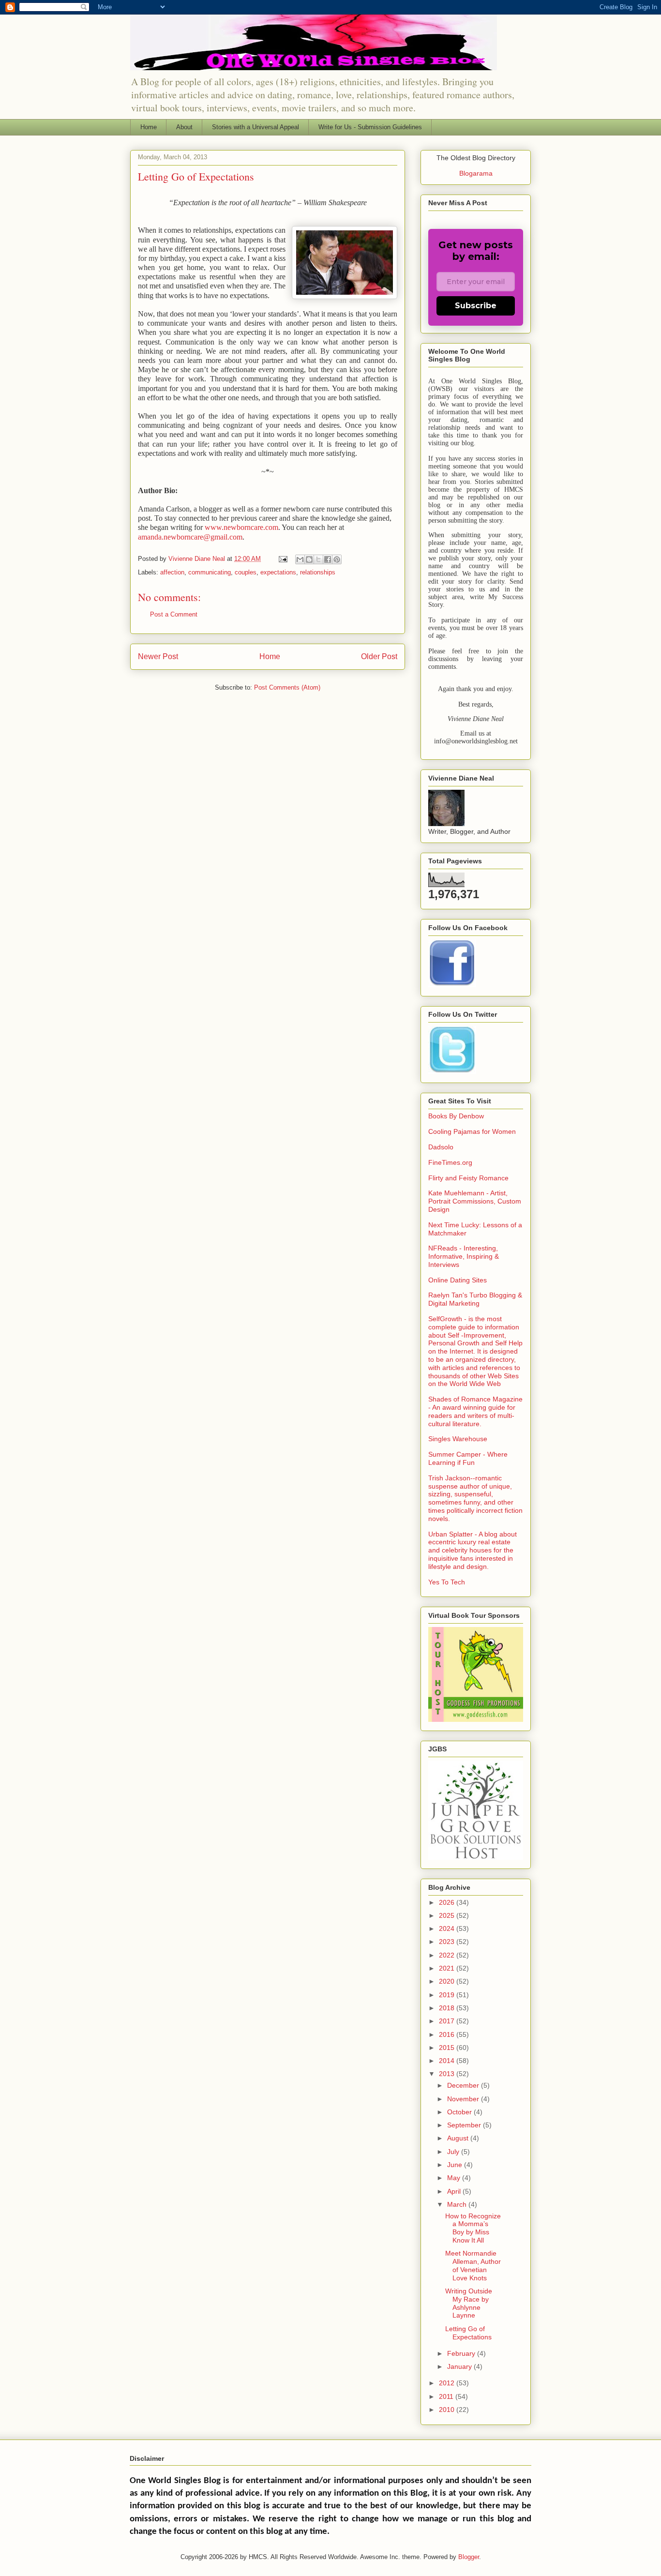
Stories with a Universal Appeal (255, 127)
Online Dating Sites (458, 1280)
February (462, 2353)
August (459, 2138)
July (454, 2152)
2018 (448, 2008)
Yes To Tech (447, 1582)
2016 (448, 2034)
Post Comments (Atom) (287, 687)
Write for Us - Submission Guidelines (370, 127)
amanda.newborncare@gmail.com (190, 537)
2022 (448, 1955)
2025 (448, 1915)
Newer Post (158, 656)
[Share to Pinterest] (337, 559)
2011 (447, 2396)
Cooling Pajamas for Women (472, 1131)
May (455, 2178)
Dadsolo (441, 1147)
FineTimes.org (450, 1162)
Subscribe (476, 306)
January (460, 2366)
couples (246, 572)
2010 (448, 2410)
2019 (448, 1995)
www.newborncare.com (241, 527)
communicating (210, 572)
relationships (318, 572)
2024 (448, 1928)
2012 (448, 2383)
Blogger (469, 2557)
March (458, 2204)
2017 (448, 2021)
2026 (448, 1902)
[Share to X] (318, 559)
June (456, 2165)
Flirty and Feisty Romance (468, 1178)
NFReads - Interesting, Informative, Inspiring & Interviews (464, 1256)
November (464, 2099)
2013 (448, 2074)
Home (149, 127)
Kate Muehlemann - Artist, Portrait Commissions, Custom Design (475, 1201)
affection (172, 572)
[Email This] (300, 559)
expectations (278, 572)
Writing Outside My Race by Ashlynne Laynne (469, 2303)
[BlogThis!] (309, 559)
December (464, 2085)
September (465, 2125)
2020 (448, 1981)
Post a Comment (174, 614)
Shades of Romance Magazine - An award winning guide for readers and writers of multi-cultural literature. (475, 1411)
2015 (448, 2048)
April (455, 2191)
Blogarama (476, 173)
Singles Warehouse (458, 1439)
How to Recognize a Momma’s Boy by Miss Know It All (473, 2228)
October (460, 2112)
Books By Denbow (456, 1116)
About (184, 127)
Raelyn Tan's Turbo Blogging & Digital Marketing (475, 1299)
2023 (448, 1942)
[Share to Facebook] (328, 559)
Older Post (379, 656)
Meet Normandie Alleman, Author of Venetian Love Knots (473, 2265)
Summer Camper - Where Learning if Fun (468, 1458)
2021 (448, 1968)
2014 (448, 2061)
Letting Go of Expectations (468, 2333)
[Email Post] (282, 559)
